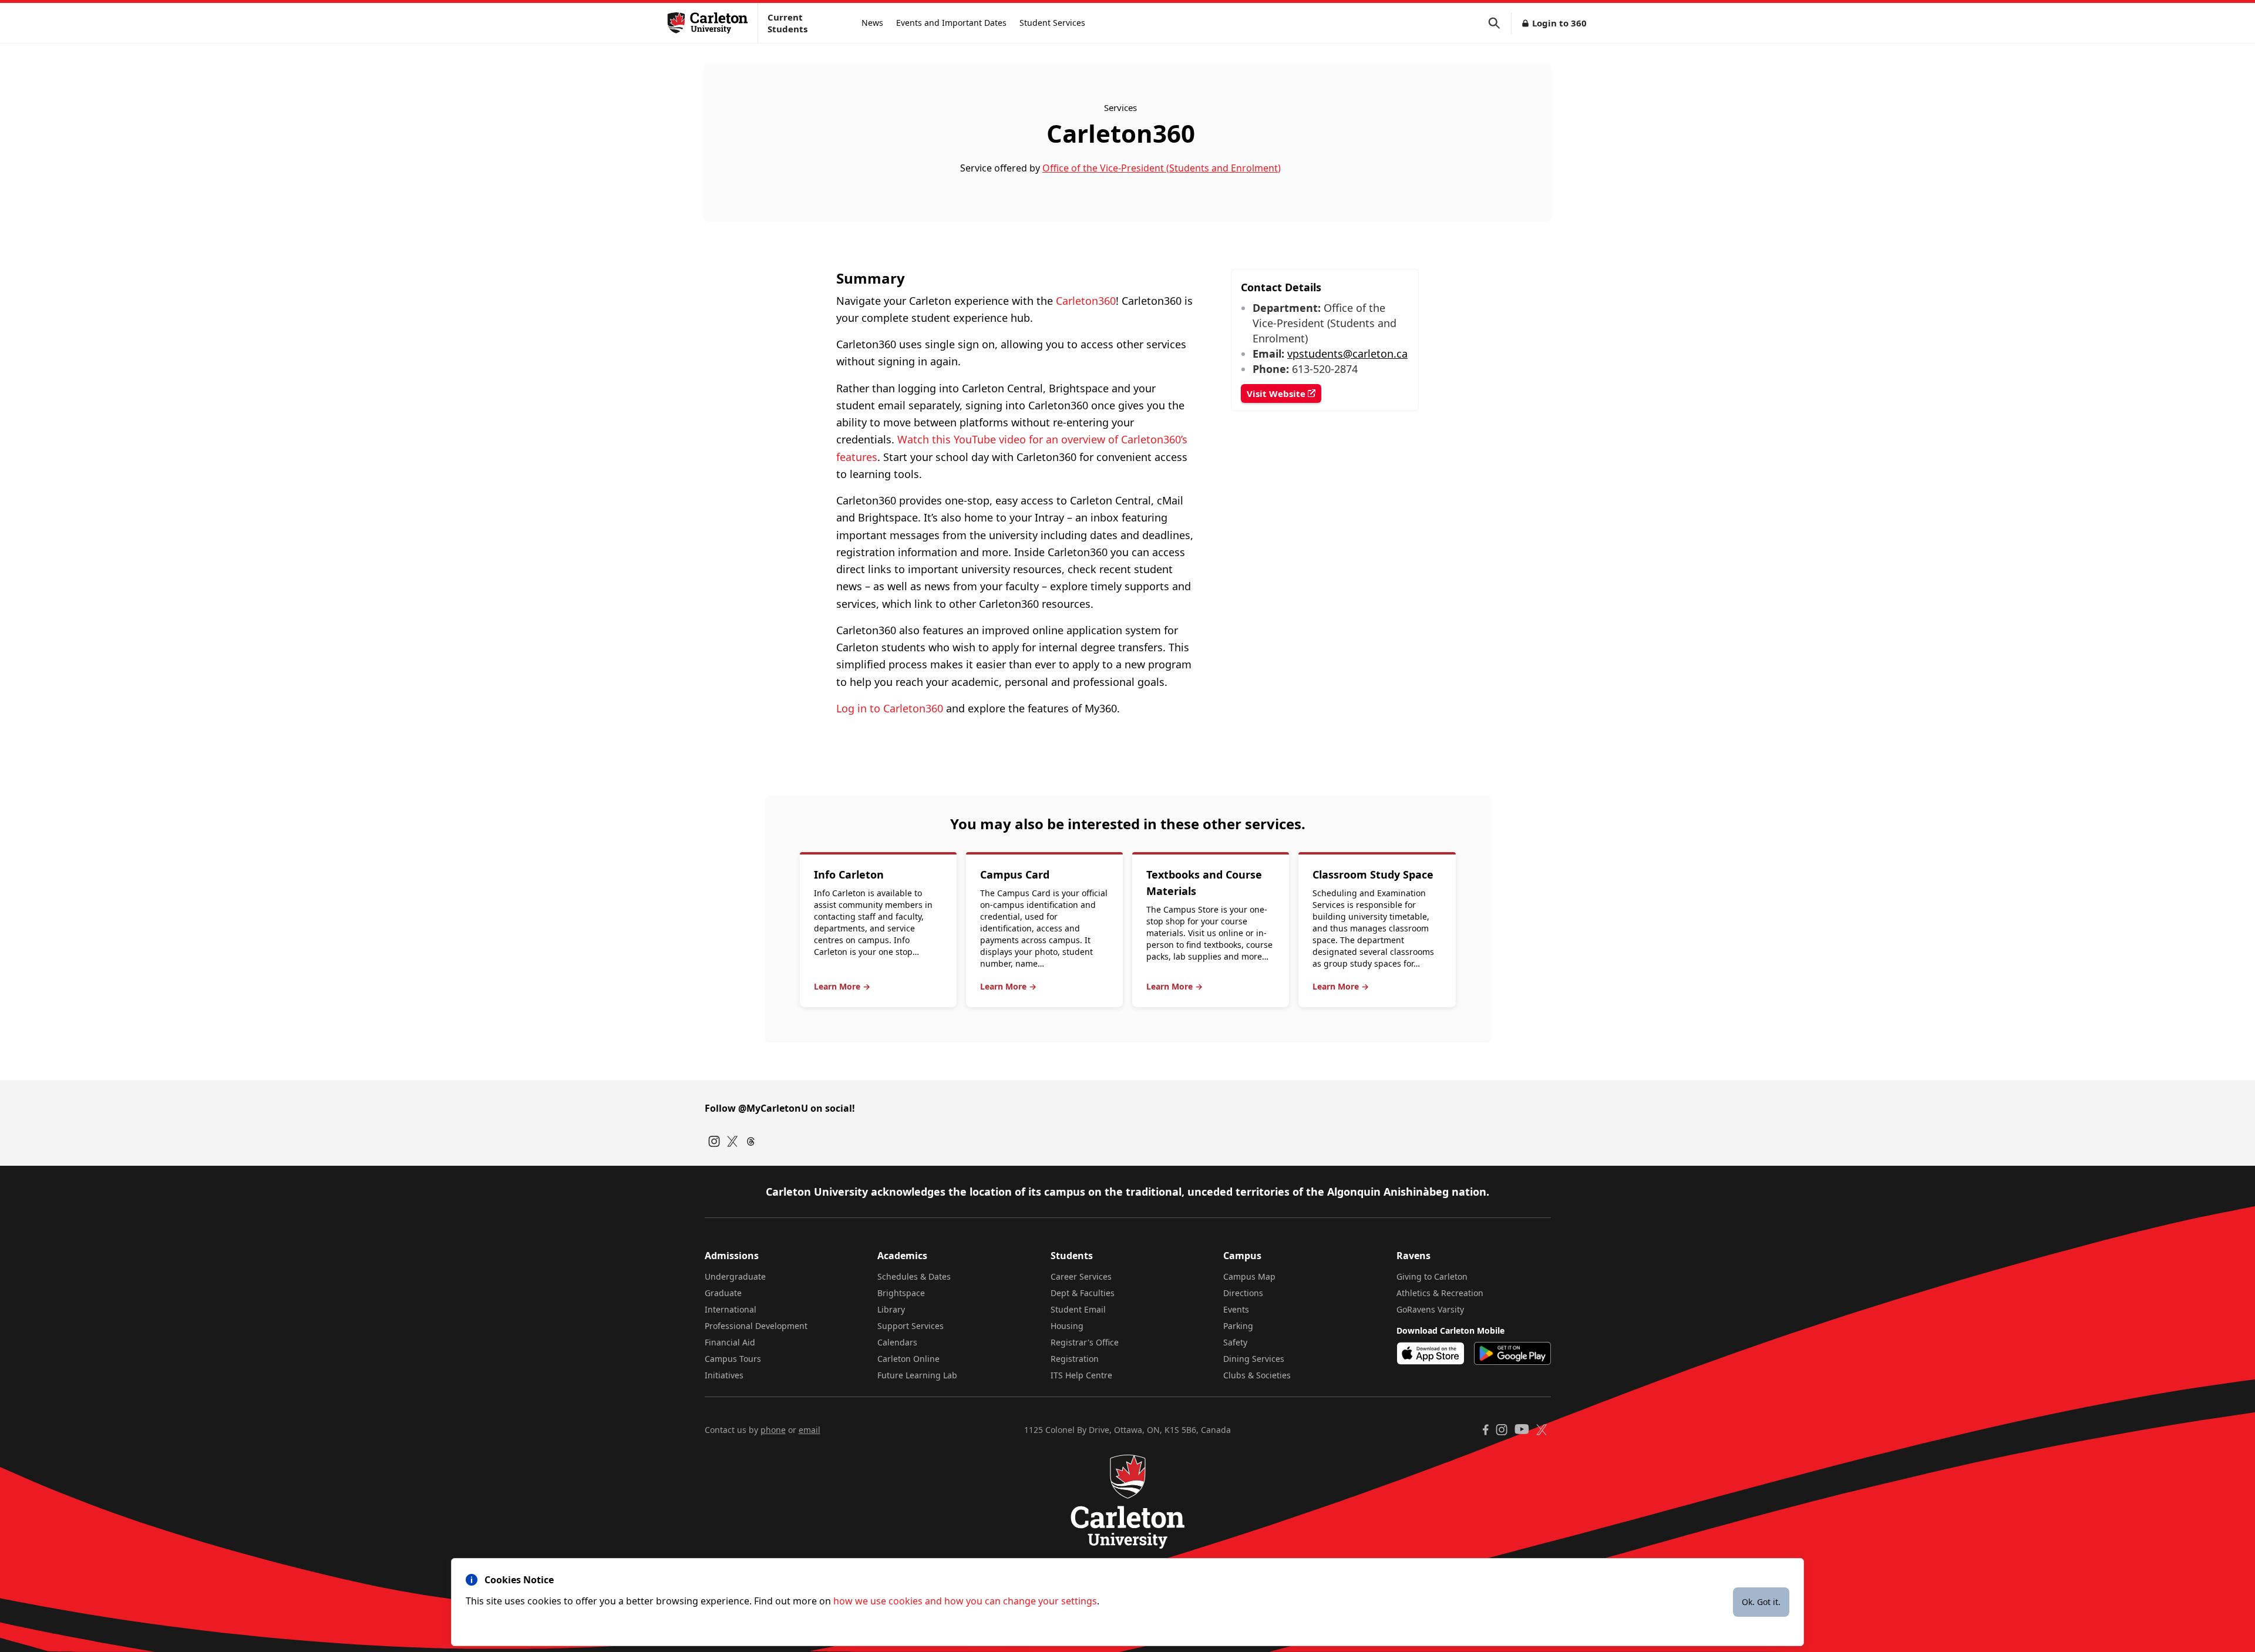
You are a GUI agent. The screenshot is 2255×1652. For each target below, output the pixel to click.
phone (773, 1430)
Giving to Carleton (1432, 1276)
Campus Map (1249, 1276)
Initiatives (724, 1375)
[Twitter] (733, 1141)
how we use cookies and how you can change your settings (965, 1601)
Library (891, 1309)
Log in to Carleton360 (890, 708)
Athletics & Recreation (1440, 1293)
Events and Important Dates (951, 23)
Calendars (897, 1342)
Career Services (1081, 1276)
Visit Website (1277, 393)
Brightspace (901, 1293)
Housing (1067, 1326)
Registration (1075, 1359)
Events (1236, 1309)
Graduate (723, 1293)
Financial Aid (730, 1342)
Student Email (1078, 1309)
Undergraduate (735, 1276)
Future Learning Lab (917, 1375)
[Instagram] (714, 1141)
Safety (1235, 1342)
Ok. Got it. (1761, 1602)
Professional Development (756, 1326)
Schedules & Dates (914, 1276)
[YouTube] (1522, 1429)
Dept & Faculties (1083, 1293)
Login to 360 (1559, 23)
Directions (1243, 1293)
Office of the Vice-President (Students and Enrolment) (1162, 168)
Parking (1238, 1326)
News (872, 23)
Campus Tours (733, 1359)
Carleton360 (1086, 301)
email (810, 1430)
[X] (1542, 1430)
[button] (1500, 23)
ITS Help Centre (1081, 1375)
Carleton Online (908, 1359)
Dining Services (1254, 1359)
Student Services (1052, 23)
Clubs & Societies (1257, 1375)
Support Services (911, 1326)
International (731, 1309)
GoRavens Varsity (1430, 1309)
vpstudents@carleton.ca (1347, 354)
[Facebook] (1486, 1430)
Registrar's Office (1085, 1342)
